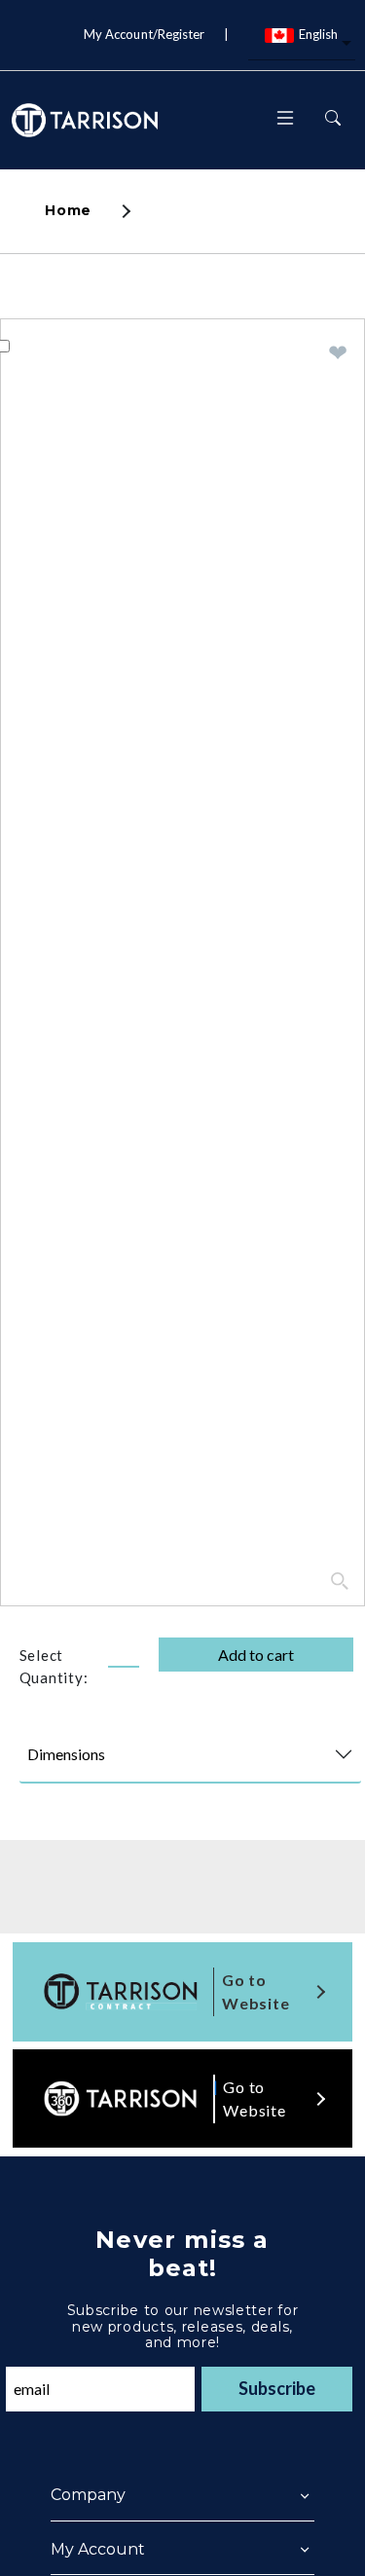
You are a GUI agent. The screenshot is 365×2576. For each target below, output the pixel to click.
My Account (98, 2549)
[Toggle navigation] (285, 120)
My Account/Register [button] (144, 34)
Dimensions (66, 1754)
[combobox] (302, 45)
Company (88, 2495)
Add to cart (256, 1655)
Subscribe (277, 2388)
